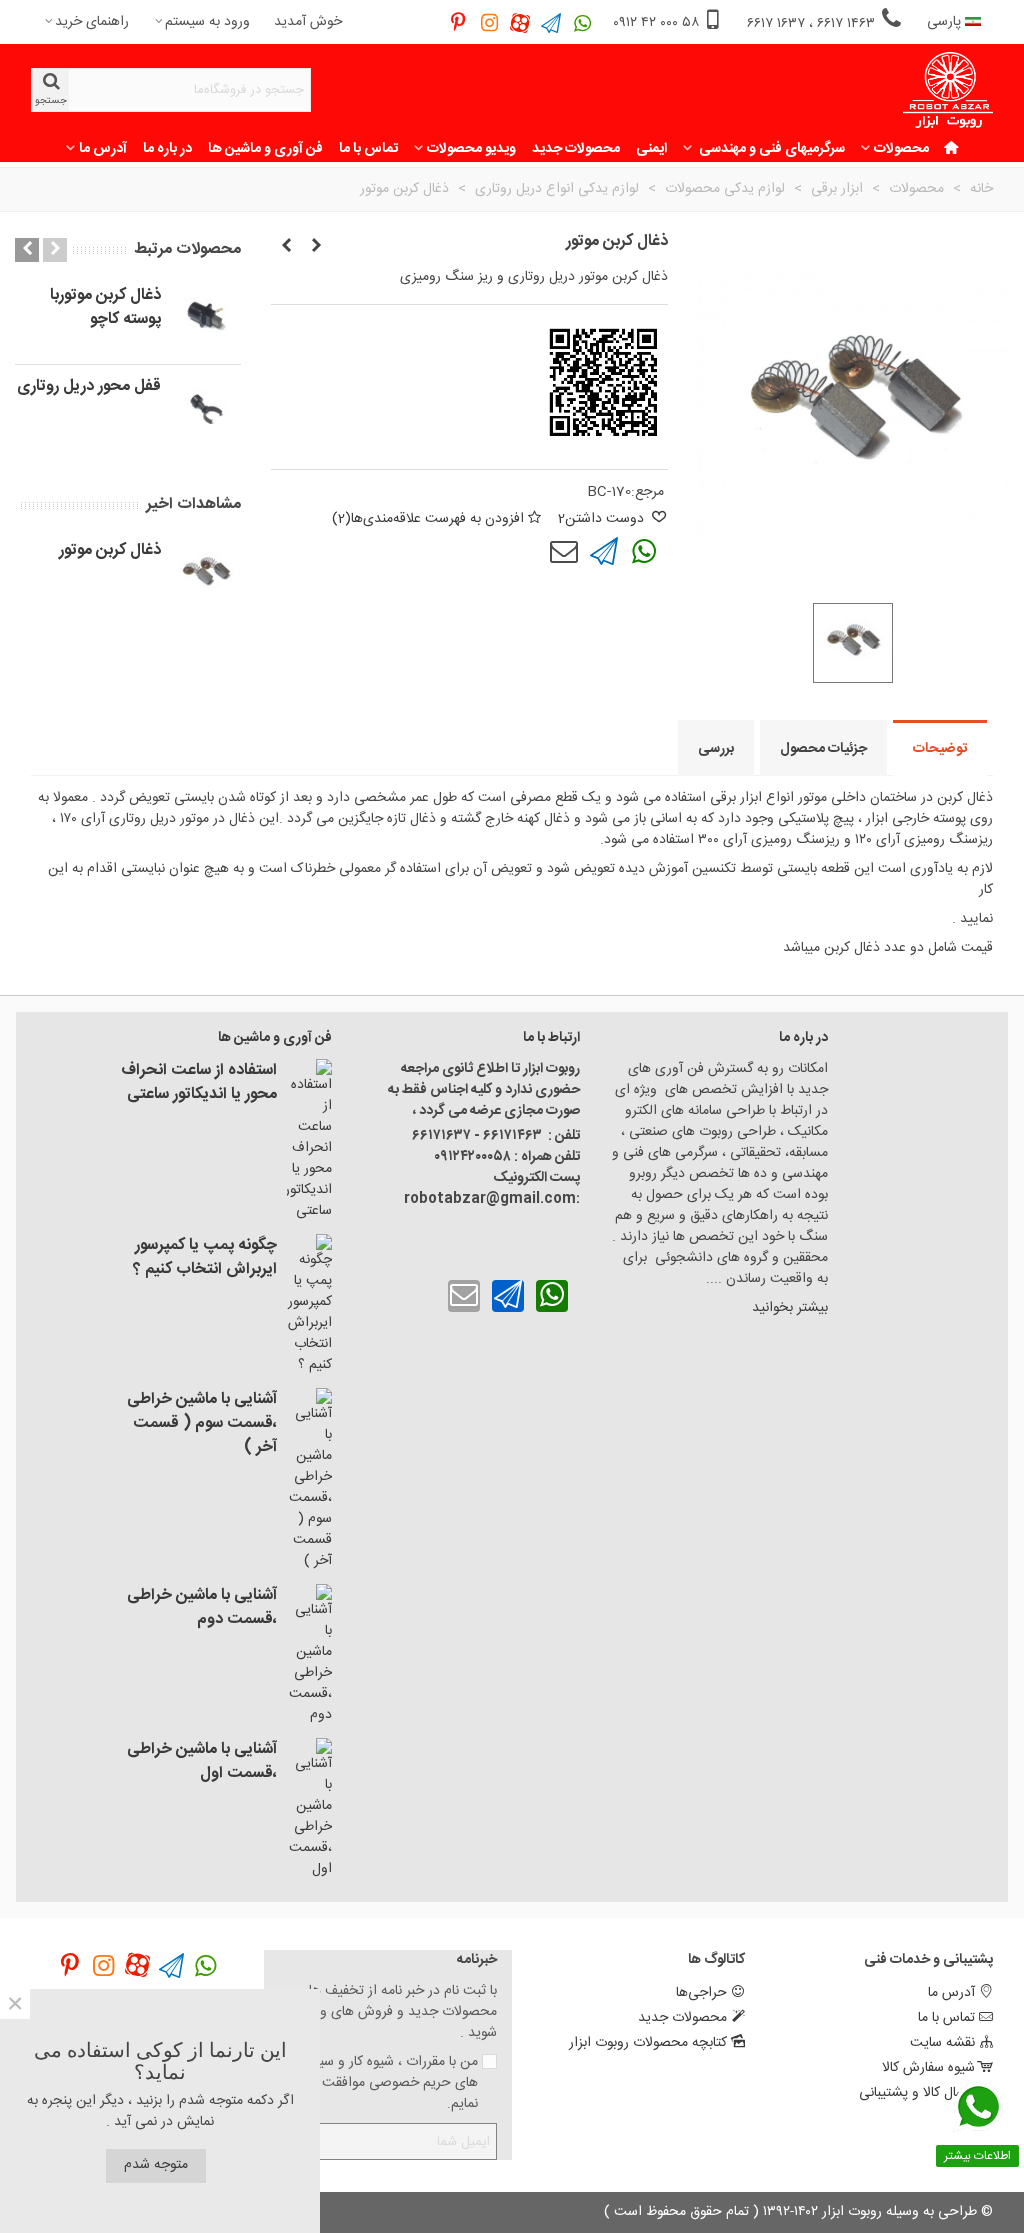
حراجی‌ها (701, 1993)
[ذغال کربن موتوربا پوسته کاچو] (286, 247)
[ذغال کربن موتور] (206, 574)
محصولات (901, 149)
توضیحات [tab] (940, 749)
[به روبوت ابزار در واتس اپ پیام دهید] (582, 22)
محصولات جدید (576, 149)
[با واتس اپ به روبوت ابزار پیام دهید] (644, 552)
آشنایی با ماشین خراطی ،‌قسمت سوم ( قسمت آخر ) (202, 1424)
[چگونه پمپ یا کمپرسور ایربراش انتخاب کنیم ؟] (309, 1305)
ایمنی (651, 149)
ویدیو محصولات (471, 149)
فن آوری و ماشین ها (265, 149)
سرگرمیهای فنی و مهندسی (770, 149)
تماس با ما (368, 149)
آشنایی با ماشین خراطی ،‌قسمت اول (202, 1762)
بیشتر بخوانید (788, 1308)
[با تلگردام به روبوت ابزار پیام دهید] (604, 552)
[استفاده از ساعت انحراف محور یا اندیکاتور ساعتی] (309, 1140)
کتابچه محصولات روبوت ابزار (648, 2043)
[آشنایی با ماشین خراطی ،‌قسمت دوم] (309, 1655)
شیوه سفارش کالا (928, 2068)
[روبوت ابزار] (948, 90)
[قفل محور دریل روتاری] (316, 247)
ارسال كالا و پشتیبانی (917, 2093)
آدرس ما (103, 149)
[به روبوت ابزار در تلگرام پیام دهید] (551, 22)
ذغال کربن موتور (110, 551)
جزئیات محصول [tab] (823, 749)
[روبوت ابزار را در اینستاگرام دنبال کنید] (489, 22)
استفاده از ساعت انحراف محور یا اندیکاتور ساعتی (199, 1083)
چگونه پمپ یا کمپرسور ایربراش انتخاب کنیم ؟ (205, 1258)
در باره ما (167, 149)
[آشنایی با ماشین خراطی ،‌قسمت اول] (309, 1809)
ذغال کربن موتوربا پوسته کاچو (105, 308)
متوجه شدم (156, 2165)
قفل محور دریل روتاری (89, 387)
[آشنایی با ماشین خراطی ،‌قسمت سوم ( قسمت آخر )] (309, 1480)
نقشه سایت (942, 2043)
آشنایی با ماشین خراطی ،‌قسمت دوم (202, 1608)
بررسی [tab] (716, 749)
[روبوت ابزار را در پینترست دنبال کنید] (458, 22)
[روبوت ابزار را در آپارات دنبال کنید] (520, 22)
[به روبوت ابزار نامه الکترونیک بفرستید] (564, 552)
